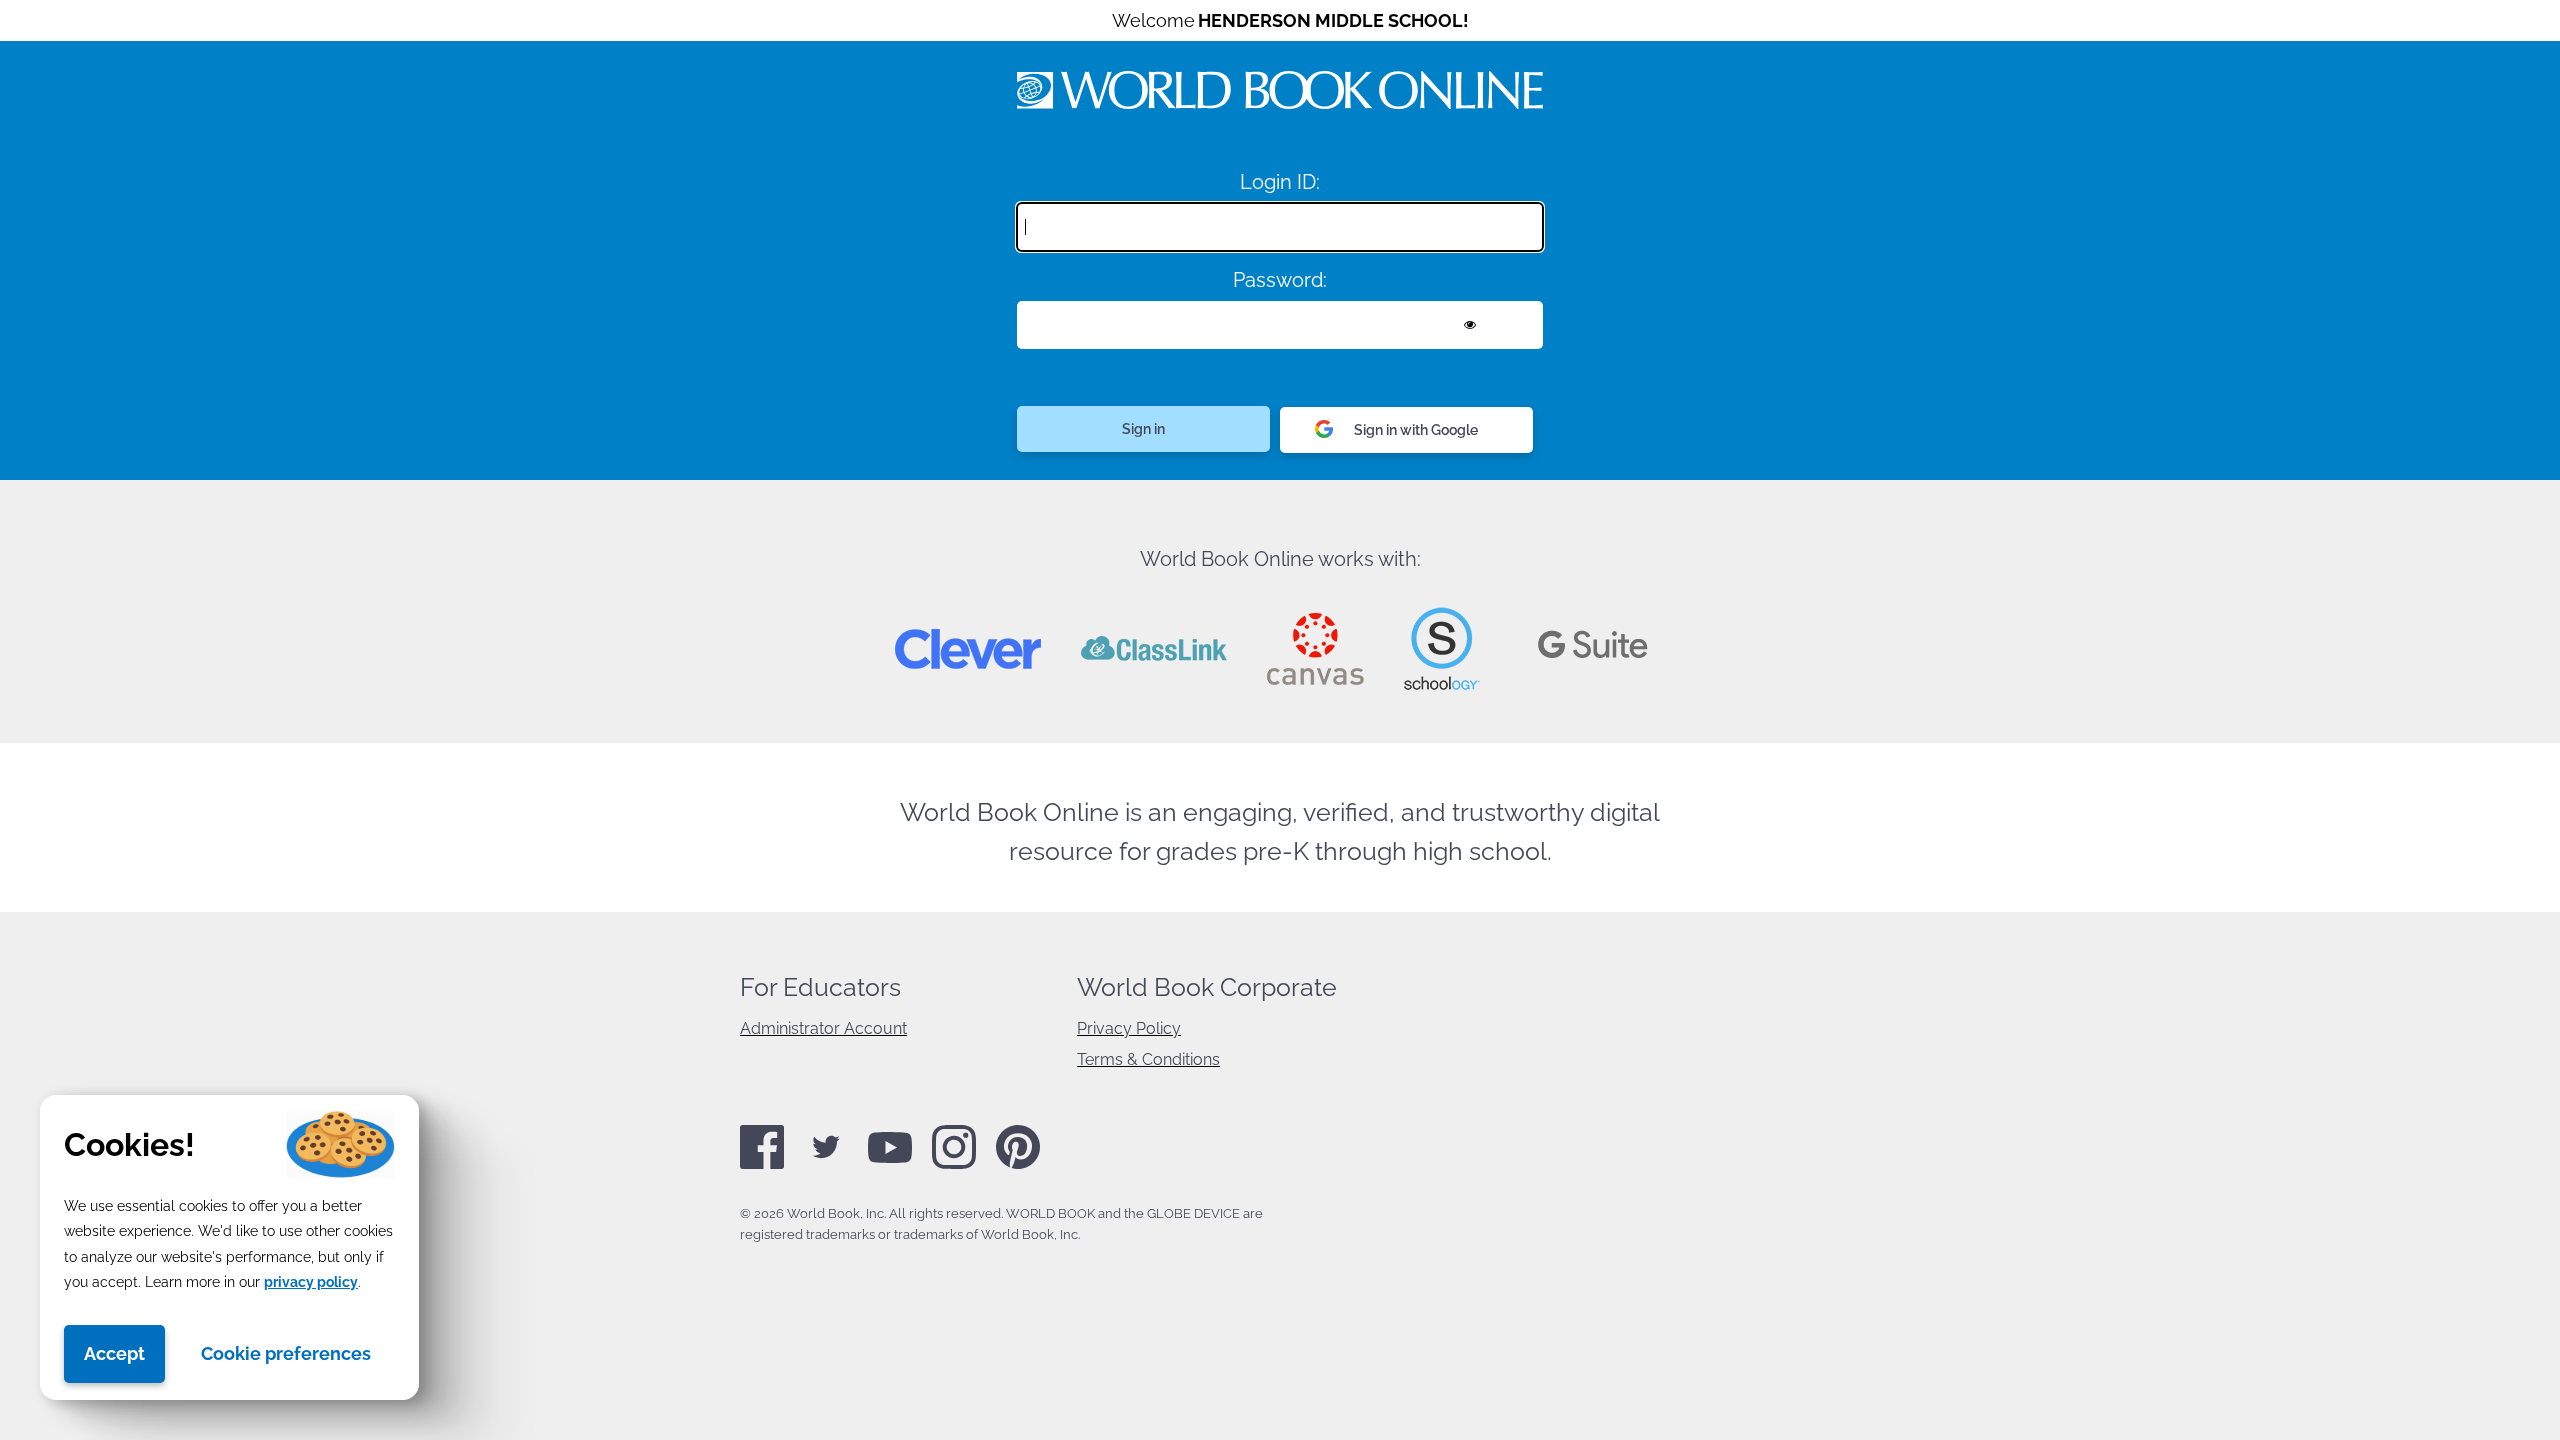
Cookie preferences (286, 1353)
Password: (1280, 280)
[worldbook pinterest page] (1018, 1166)
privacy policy (311, 1282)
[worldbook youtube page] (890, 1159)
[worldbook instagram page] (954, 1165)
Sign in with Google (1416, 430)
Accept (114, 1353)
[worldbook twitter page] (826, 1165)
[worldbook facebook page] (762, 1165)
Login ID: (1280, 182)
